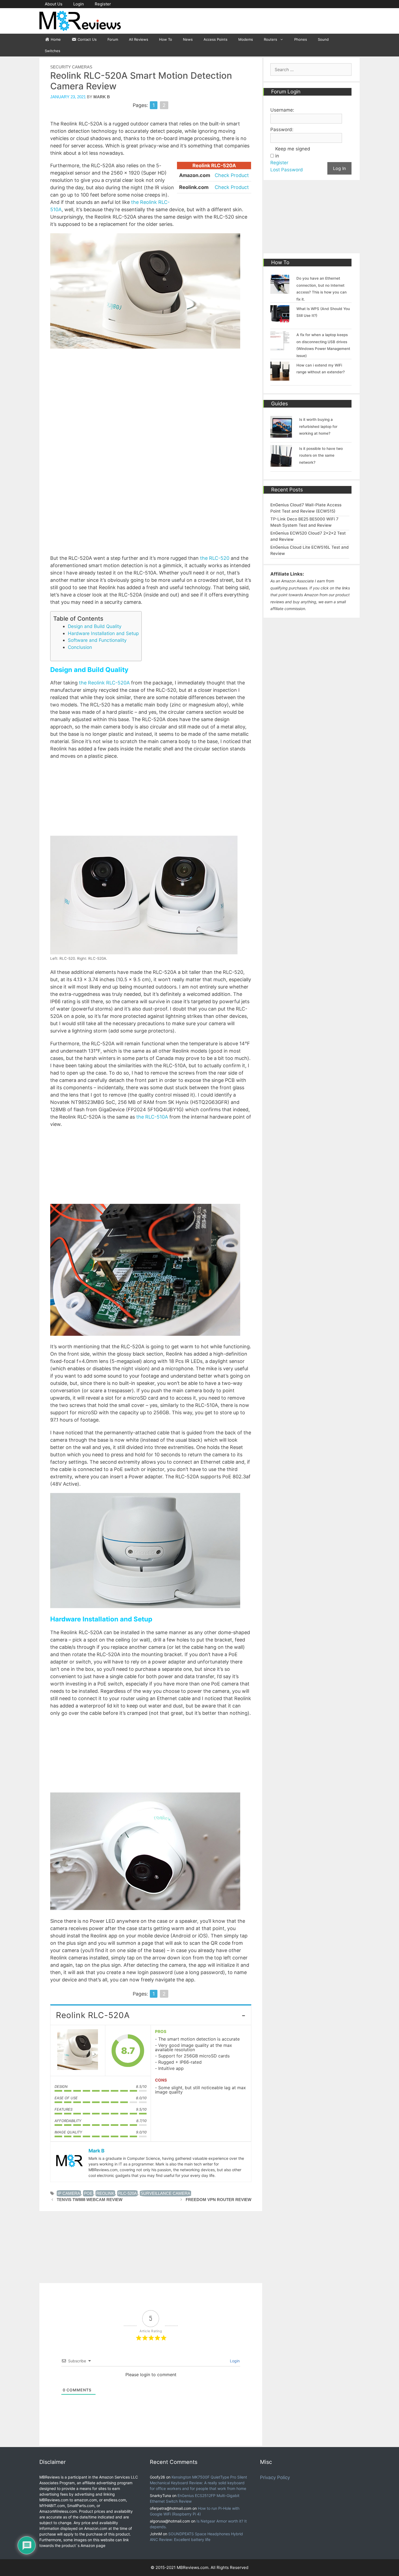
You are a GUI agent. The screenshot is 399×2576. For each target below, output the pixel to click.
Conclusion (80, 647)
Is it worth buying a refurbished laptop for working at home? (318, 426)
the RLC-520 (215, 558)
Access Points (216, 39)
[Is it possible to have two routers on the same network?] (281, 463)
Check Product (232, 175)
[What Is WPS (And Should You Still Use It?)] (280, 321)
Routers (270, 39)
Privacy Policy (275, 2477)
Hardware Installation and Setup (103, 633)
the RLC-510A (152, 1117)
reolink (105, 2193)
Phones (301, 39)
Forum (113, 39)
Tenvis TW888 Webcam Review (90, 2200)
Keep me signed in (293, 152)
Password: (282, 130)
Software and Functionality (97, 640)
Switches (53, 51)
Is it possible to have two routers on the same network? (321, 455)
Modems (246, 39)
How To (166, 39)
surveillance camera (165, 2193)
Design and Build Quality (95, 626)
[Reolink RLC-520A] (78, 2051)
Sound (323, 39)
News (188, 39)
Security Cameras (71, 67)
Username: (282, 110)
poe (88, 2193)
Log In (339, 168)
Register (103, 4)
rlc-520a (127, 2193)
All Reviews (139, 39)
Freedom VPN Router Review (218, 2200)
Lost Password (287, 170)
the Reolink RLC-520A (104, 683)
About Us (54, 4)
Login (79, 4)
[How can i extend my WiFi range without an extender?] (280, 377)
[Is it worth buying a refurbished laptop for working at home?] (281, 434)
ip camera (69, 2193)
